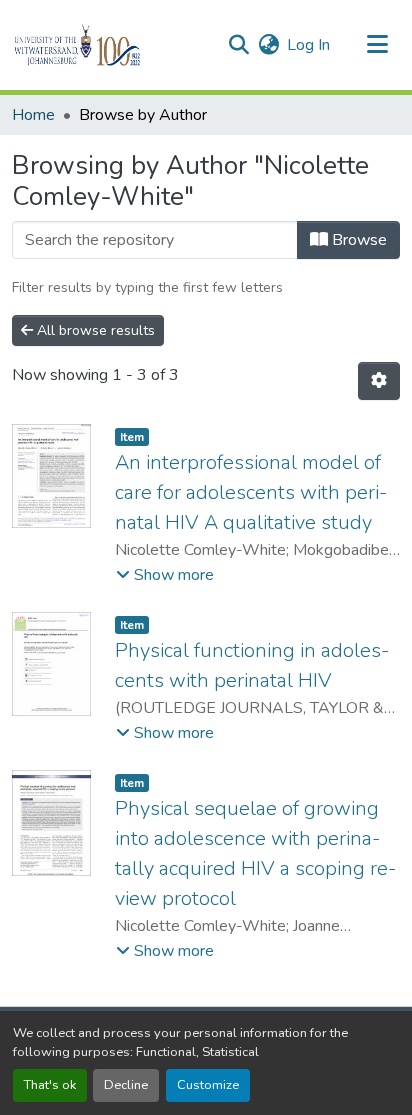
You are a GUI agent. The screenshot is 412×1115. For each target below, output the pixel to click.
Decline (126, 1085)
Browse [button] (357, 240)
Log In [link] (308, 45)
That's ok (50, 1085)
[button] (111, 45)
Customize (208, 1085)
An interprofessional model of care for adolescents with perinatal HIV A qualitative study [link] (251, 492)
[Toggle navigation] (378, 45)
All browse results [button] (94, 330)
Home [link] (33, 115)
